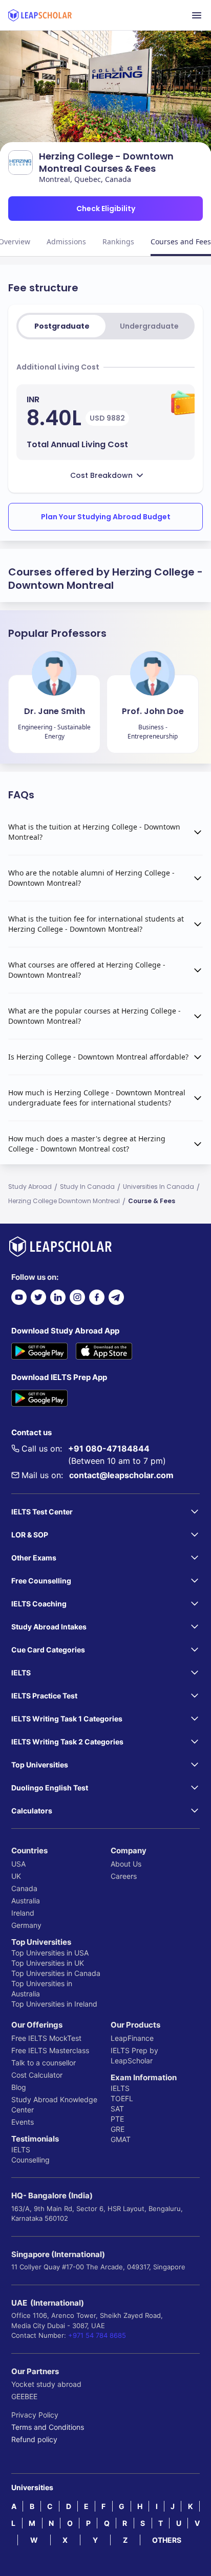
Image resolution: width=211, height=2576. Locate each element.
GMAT (121, 2139)
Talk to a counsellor (44, 2063)
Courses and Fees (181, 241)
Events (23, 2122)
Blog (19, 2087)
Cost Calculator (37, 2075)
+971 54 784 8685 (97, 2335)
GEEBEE (24, 2396)
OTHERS (167, 2540)
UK (16, 1876)
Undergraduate (149, 326)
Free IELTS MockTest (46, 2038)
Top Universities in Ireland (54, 2004)
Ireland (23, 1913)
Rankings (118, 241)
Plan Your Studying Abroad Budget (106, 517)
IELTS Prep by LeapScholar (134, 2055)
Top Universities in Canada (56, 1973)
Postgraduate (62, 326)
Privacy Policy (35, 2415)
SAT (117, 2109)
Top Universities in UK (48, 1963)
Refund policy (34, 2439)
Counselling (30, 2160)
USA (18, 1864)
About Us (126, 1864)
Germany (26, 1925)
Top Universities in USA (50, 1953)
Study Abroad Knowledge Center (54, 2104)
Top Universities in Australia (42, 1988)
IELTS (21, 2149)
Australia (26, 1901)
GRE (118, 2129)
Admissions (66, 241)
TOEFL (122, 2098)
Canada (24, 1888)
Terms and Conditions (48, 2427)
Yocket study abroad (46, 2384)
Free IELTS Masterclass (50, 2050)
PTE (117, 2119)
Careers (124, 1876)
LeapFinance (132, 2038)
